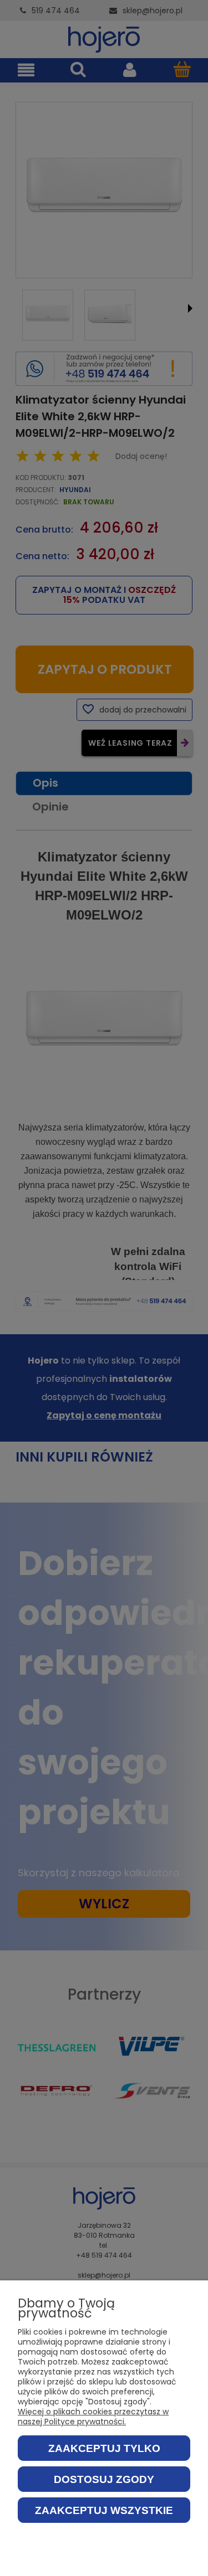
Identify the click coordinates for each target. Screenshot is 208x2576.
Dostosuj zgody (104, 2479)
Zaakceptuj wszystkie (104, 2510)
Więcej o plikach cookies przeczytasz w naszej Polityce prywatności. (93, 2417)
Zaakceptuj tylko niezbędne (104, 2452)
